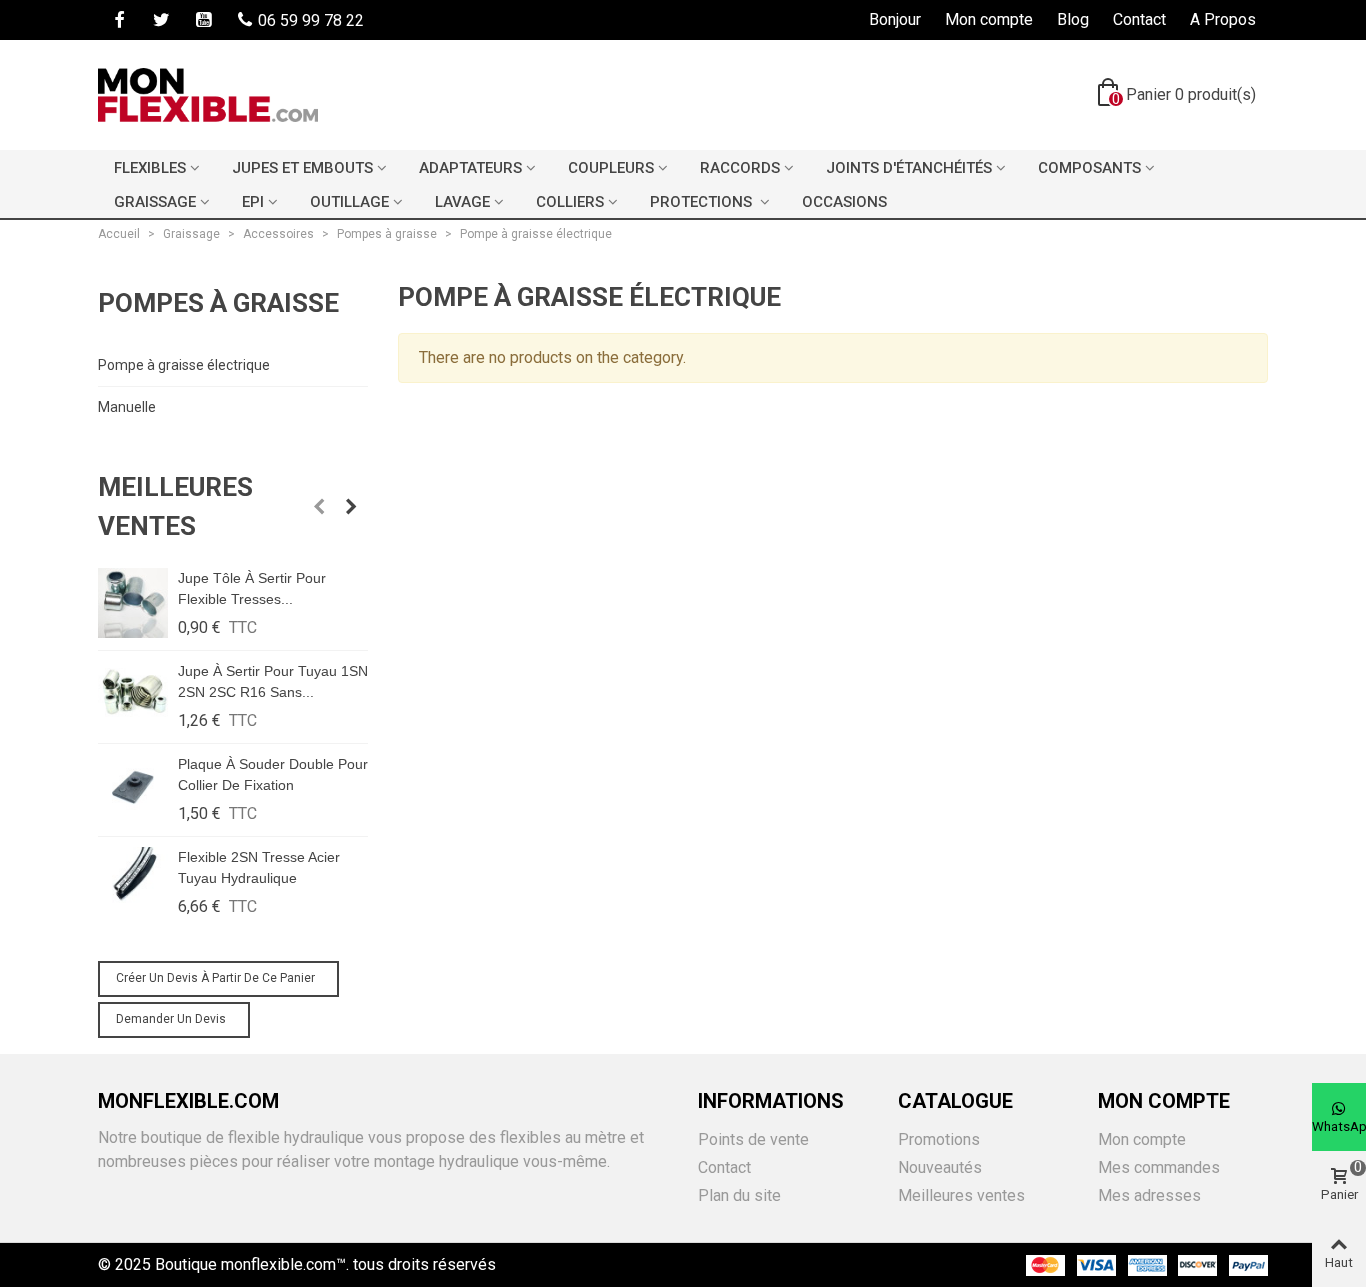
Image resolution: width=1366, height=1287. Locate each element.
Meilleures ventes (175, 506)
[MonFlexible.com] (208, 95)
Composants (1089, 168)
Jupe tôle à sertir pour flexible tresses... (252, 588)
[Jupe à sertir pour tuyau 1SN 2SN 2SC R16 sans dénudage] (133, 696)
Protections (703, 202)
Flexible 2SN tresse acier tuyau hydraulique (259, 867)
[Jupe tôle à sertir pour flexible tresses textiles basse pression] (133, 603)
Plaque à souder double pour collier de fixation (273, 774)
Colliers (570, 202)
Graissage (155, 202)
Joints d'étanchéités (909, 168)
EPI (253, 202)
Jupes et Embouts (302, 168)
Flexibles (150, 168)
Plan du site (739, 1195)
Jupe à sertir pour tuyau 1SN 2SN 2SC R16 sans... (273, 681)
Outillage (349, 202)
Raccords (740, 168)
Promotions (939, 1139)
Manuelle (127, 407)
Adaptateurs (470, 168)
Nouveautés (940, 1167)
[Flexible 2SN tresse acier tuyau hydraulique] (133, 882)
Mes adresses (1149, 1195)
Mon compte (1142, 1139)
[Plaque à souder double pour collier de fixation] (133, 789)
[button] (319, 507)
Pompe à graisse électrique (184, 365)
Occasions (844, 202)
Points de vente (753, 1139)
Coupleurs (611, 168)
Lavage (462, 202)
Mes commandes (1159, 1167)
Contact (724, 1167)
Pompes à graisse (218, 303)
